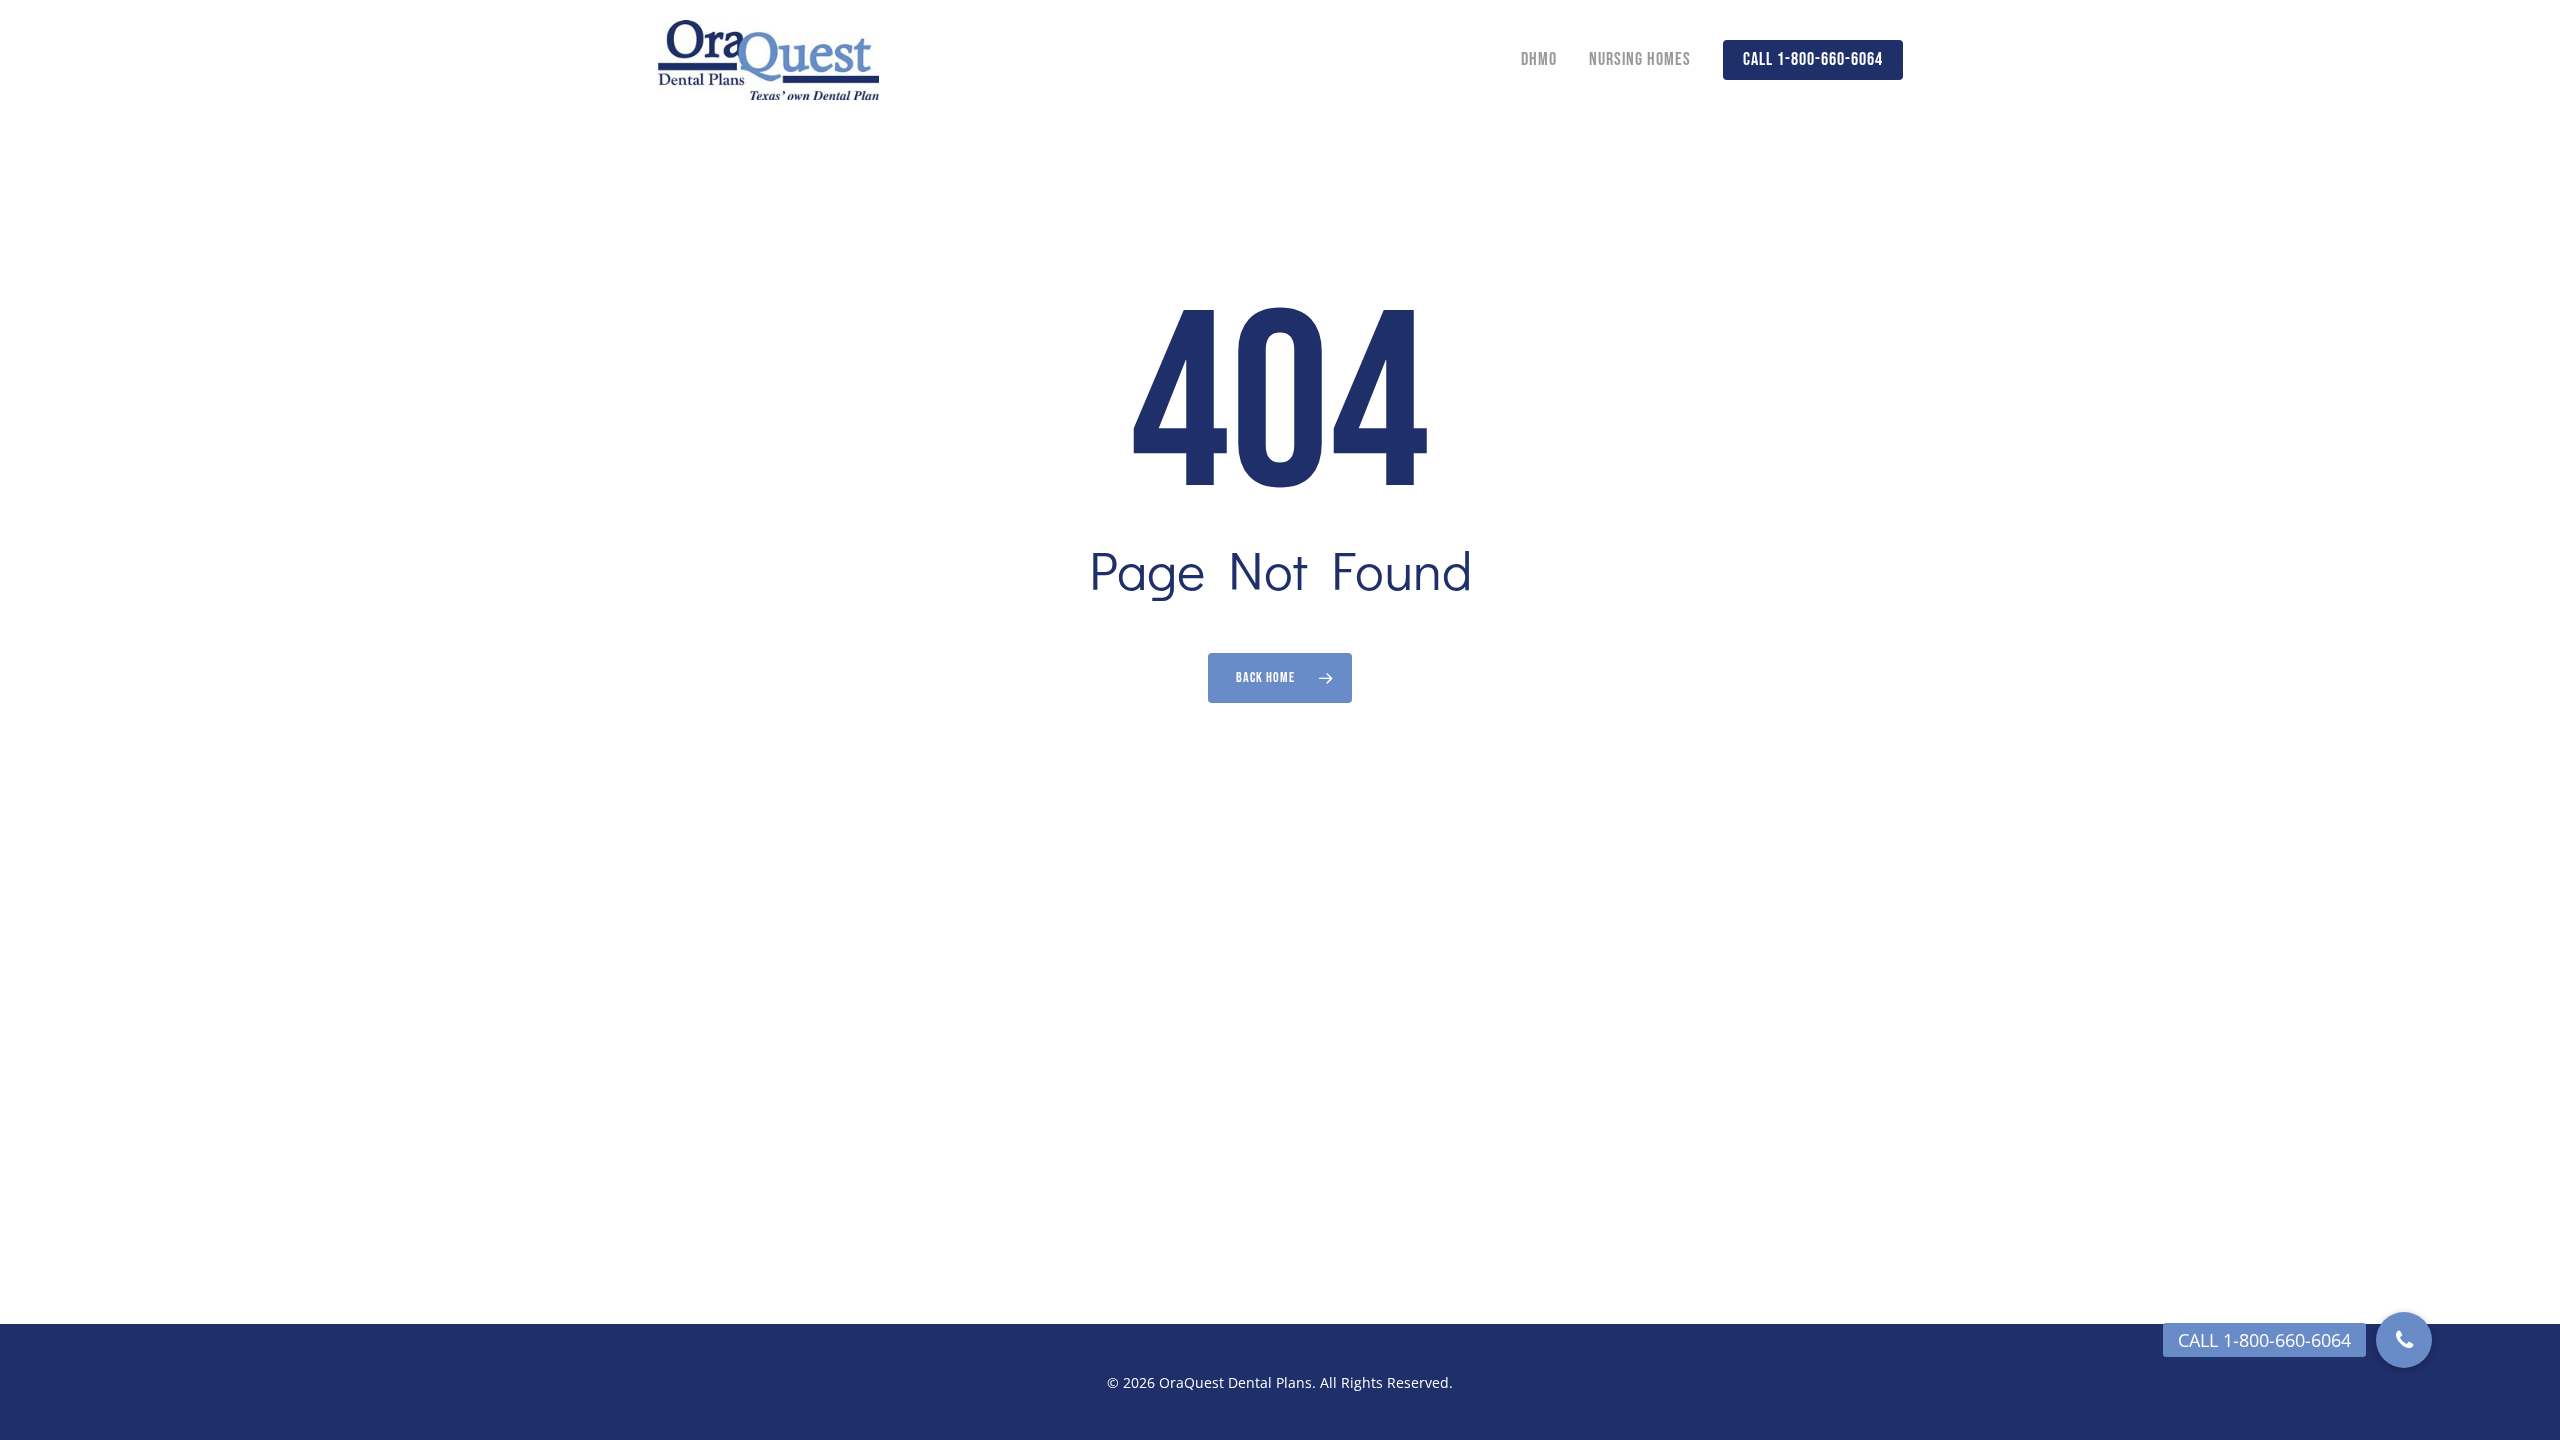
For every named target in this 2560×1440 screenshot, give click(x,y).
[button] (2404, 1340)
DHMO (1539, 60)
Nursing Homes (1640, 60)
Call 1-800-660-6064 (1813, 60)
